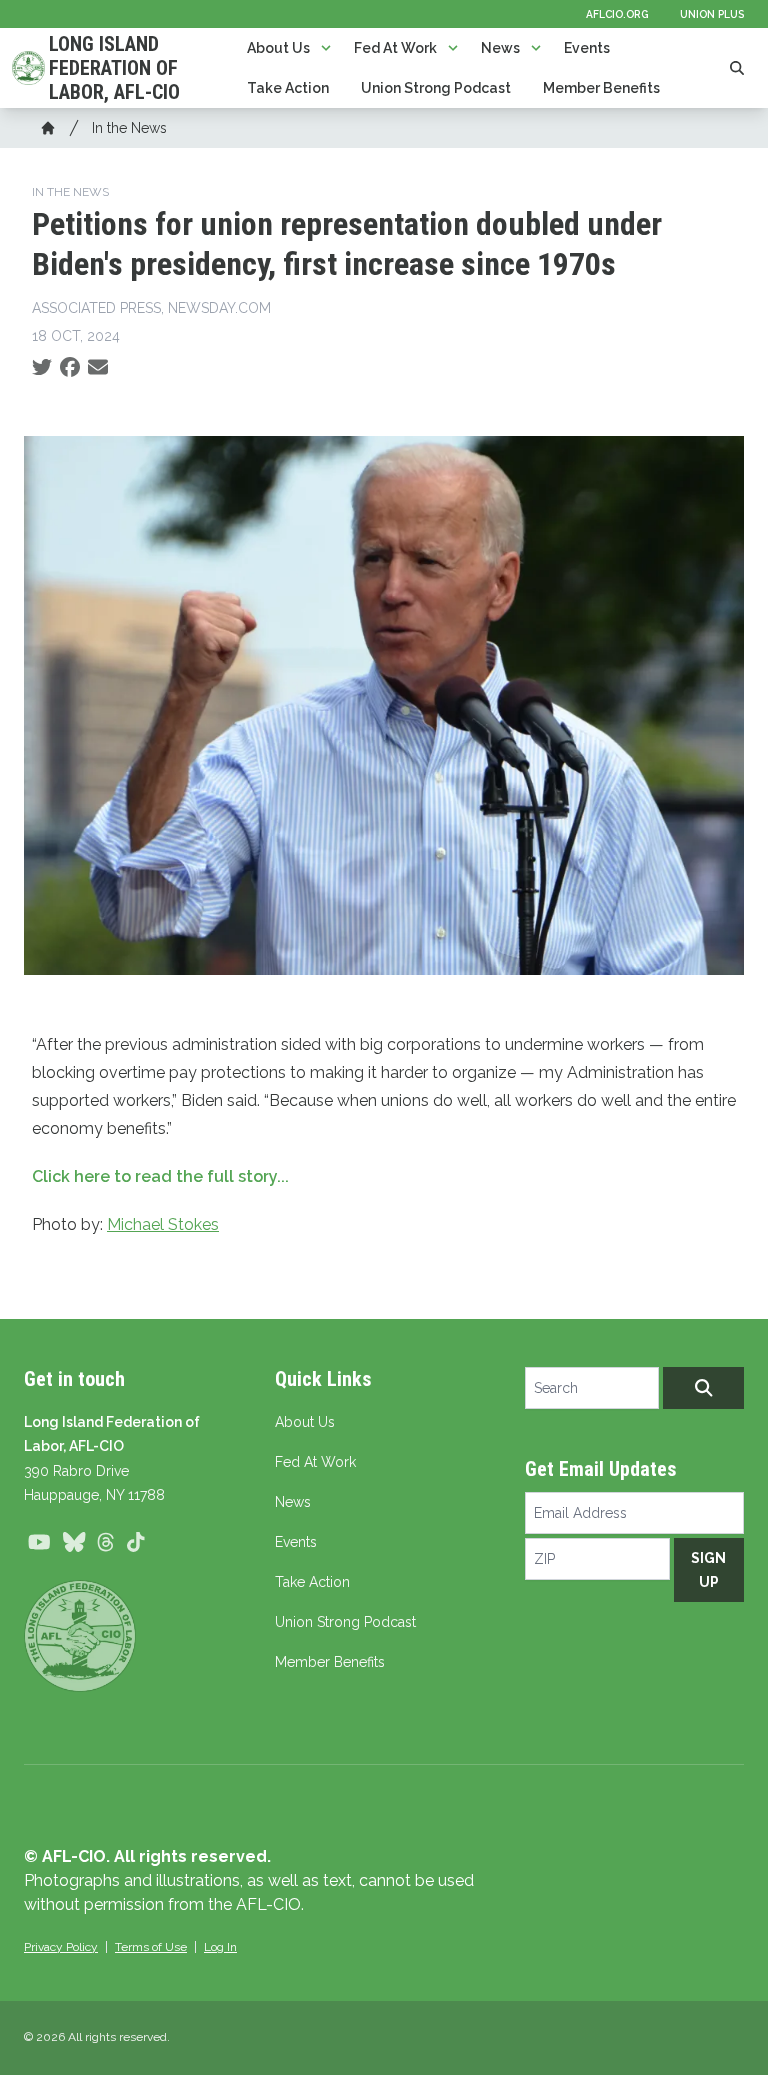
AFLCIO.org (617, 14)
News (500, 48)
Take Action (288, 88)
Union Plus (712, 14)
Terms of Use (151, 1947)
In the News (129, 128)
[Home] (48, 128)
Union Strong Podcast (436, 88)
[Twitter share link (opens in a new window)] (42, 368)
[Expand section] (326, 48)
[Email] (98, 368)
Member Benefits (601, 88)
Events (587, 48)
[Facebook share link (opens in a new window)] (70, 368)
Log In (220, 1947)
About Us (278, 48)
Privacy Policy (61, 1947)
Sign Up (708, 1570)
